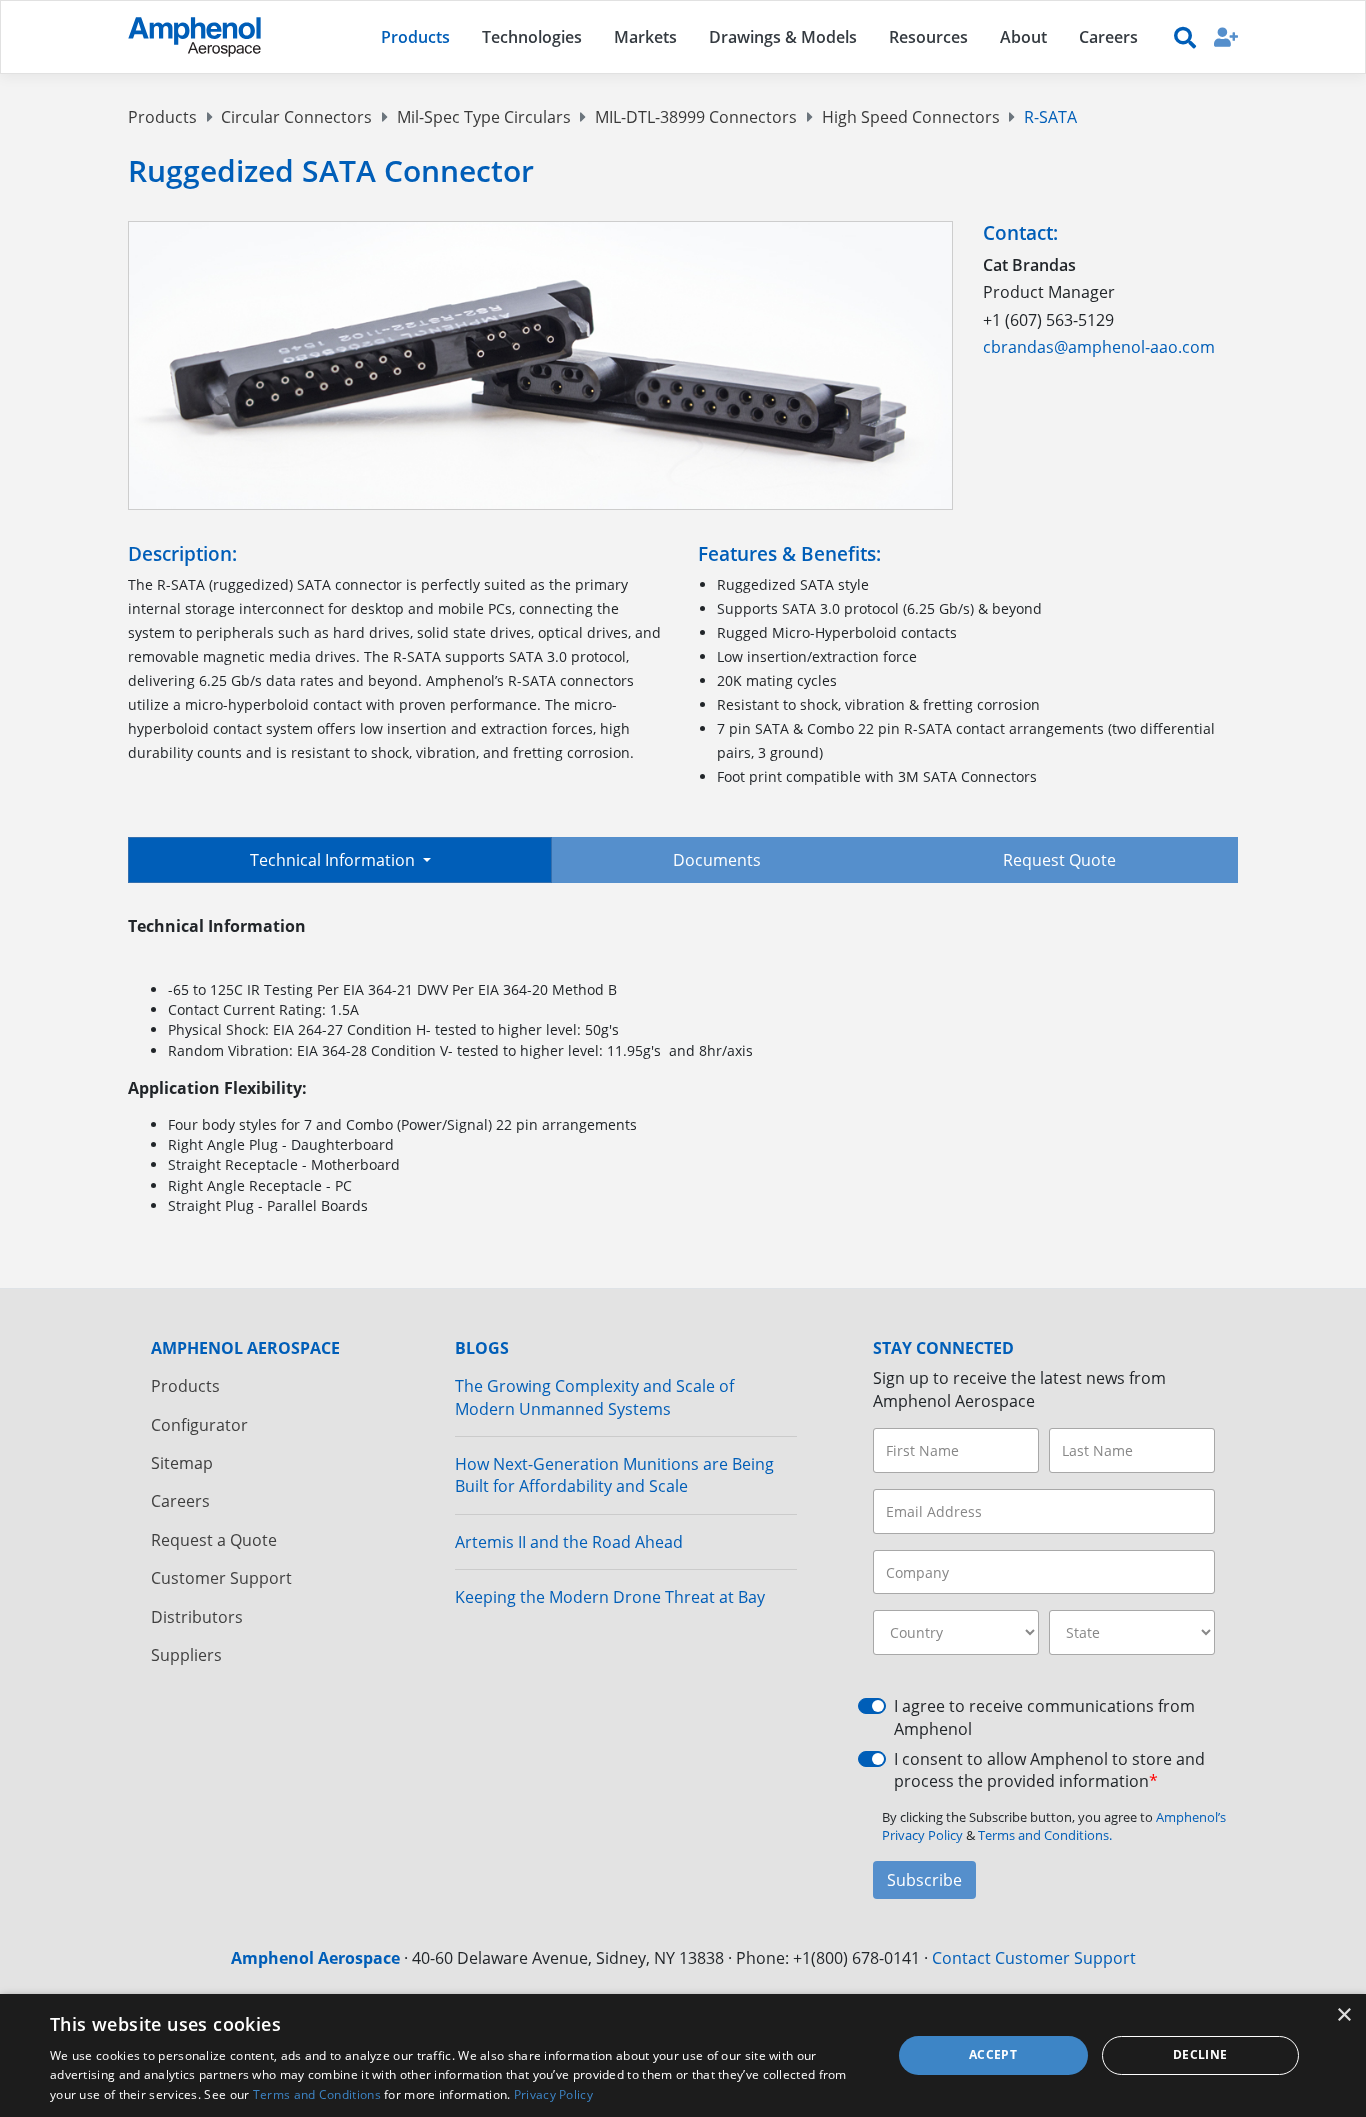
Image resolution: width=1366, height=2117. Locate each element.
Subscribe (924, 1880)
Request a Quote (214, 1540)
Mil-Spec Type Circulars (484, 117)
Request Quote (1059, 860)
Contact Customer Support (1034, 1958)
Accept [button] (993, 2054)
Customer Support (221, 1578)
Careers (180, 1501)
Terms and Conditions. (1045, 1835)
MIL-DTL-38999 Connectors (696, 117)
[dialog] (683, 2055)
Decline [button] (1200, 2054)
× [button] (1343, 2015)
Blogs (482, 1348)
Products (162, 117)
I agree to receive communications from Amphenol (1044, 1717)
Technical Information (334, 860)
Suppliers (186, 1655)
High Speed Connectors (911, 117)
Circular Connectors (296, 117)
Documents (717, 860)
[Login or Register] (1226, 36)
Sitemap (182, 1463)
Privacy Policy (553, 2094)
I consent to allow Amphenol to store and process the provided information (1049, 1770)
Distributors (197, 1617)
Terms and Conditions (317, 2094)
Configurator (199, 1425)
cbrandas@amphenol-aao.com (1099, 347)
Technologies (532, 37)
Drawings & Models (783, 37)
